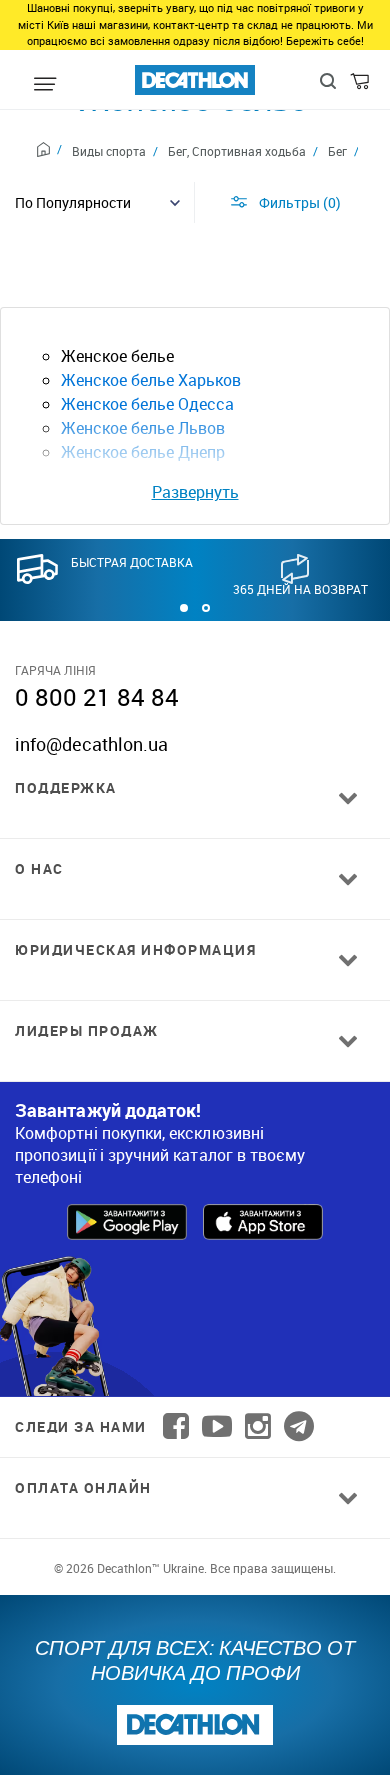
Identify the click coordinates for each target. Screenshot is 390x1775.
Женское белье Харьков (151, 380)
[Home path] (49, 152)
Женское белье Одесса (147, 404)
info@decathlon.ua (91, 744)
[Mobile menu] (45, 85)
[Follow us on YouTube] (217, 1426)
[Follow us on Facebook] (176, 1426)
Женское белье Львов (143, 428)
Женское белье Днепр (143, 452)
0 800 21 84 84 (97, 697)
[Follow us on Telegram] (299, 1426)
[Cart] (361, 86)
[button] (184, 608)
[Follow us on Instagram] (258, 1426)
